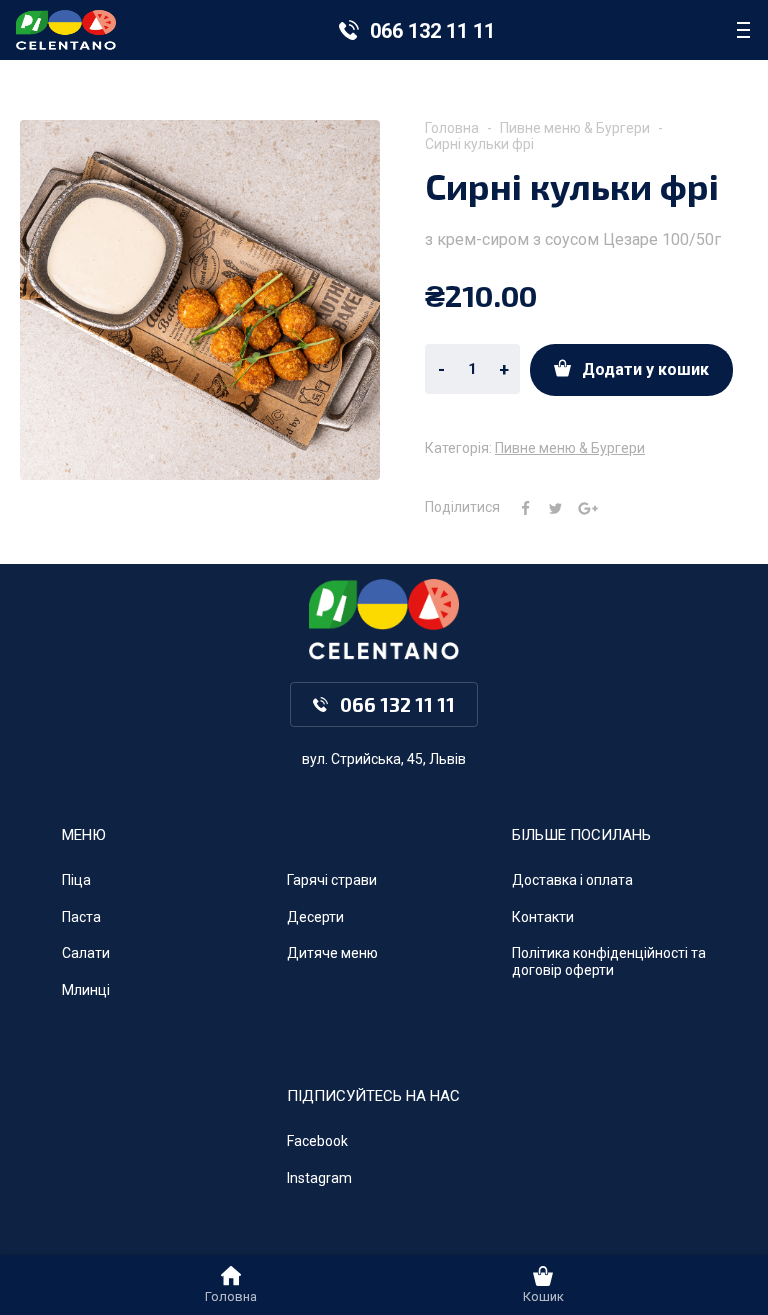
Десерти (315, 917)
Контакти (543, 917)
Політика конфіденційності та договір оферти (609, 961)
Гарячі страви (332, 880)
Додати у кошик (645, 369)
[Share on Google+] (580, 507)
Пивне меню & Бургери (575, 128)
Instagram (319, 1178)
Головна (452, 128)
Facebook (317, 1141)
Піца (76, 880)
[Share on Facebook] (518, 507)
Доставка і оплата (572, 880)
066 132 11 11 (432, 31)
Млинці (86, 990)
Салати (86, 953)
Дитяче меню (332, 953)
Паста (81, 917)
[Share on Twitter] (548, 507)
